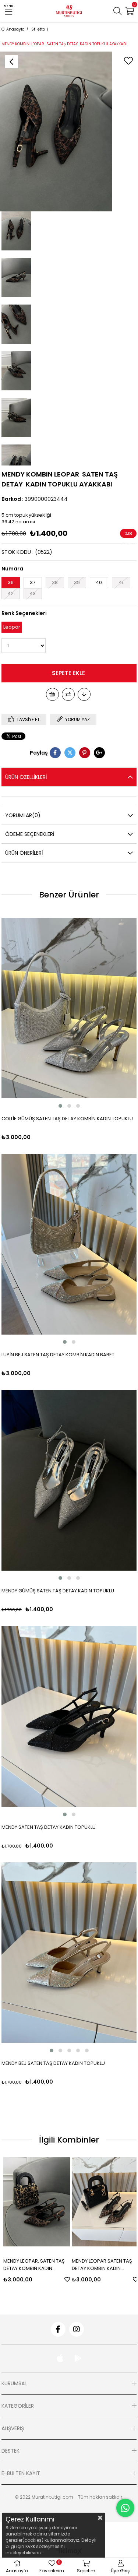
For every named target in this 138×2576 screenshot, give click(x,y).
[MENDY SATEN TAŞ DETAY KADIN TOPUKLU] (69, 1716)
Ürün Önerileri (24, 853)
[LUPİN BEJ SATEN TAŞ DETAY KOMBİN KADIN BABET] (69, 1244)
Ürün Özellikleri (26, 777)
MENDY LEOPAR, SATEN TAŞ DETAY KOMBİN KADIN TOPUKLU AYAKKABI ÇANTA (33, 2265)
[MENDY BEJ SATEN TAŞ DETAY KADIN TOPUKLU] (69, 1953)
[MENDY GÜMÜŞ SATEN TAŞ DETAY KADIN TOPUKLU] (69, 1480)
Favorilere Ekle (66, 2279)
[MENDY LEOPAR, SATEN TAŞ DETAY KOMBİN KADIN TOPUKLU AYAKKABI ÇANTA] (35, 2202)
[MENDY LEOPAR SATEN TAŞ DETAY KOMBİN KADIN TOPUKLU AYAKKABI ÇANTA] (104, 2202)
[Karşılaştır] (68, 694)
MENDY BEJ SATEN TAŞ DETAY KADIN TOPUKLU (53, 2063)
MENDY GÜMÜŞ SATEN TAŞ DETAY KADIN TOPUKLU (58, 1591)
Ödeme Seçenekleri (30, 834)
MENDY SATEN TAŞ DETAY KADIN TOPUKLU (49, 1827)
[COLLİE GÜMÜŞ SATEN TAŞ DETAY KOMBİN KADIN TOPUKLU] (69, 1008)
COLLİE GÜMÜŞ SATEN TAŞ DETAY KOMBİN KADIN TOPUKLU (67, 1119)
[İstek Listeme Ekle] (52, 694)
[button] (60, 1106)
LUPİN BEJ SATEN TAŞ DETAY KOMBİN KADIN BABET (58, 1355)
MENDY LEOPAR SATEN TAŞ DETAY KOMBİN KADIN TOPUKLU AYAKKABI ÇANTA (101, 2265)
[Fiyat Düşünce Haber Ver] (84, 694)
